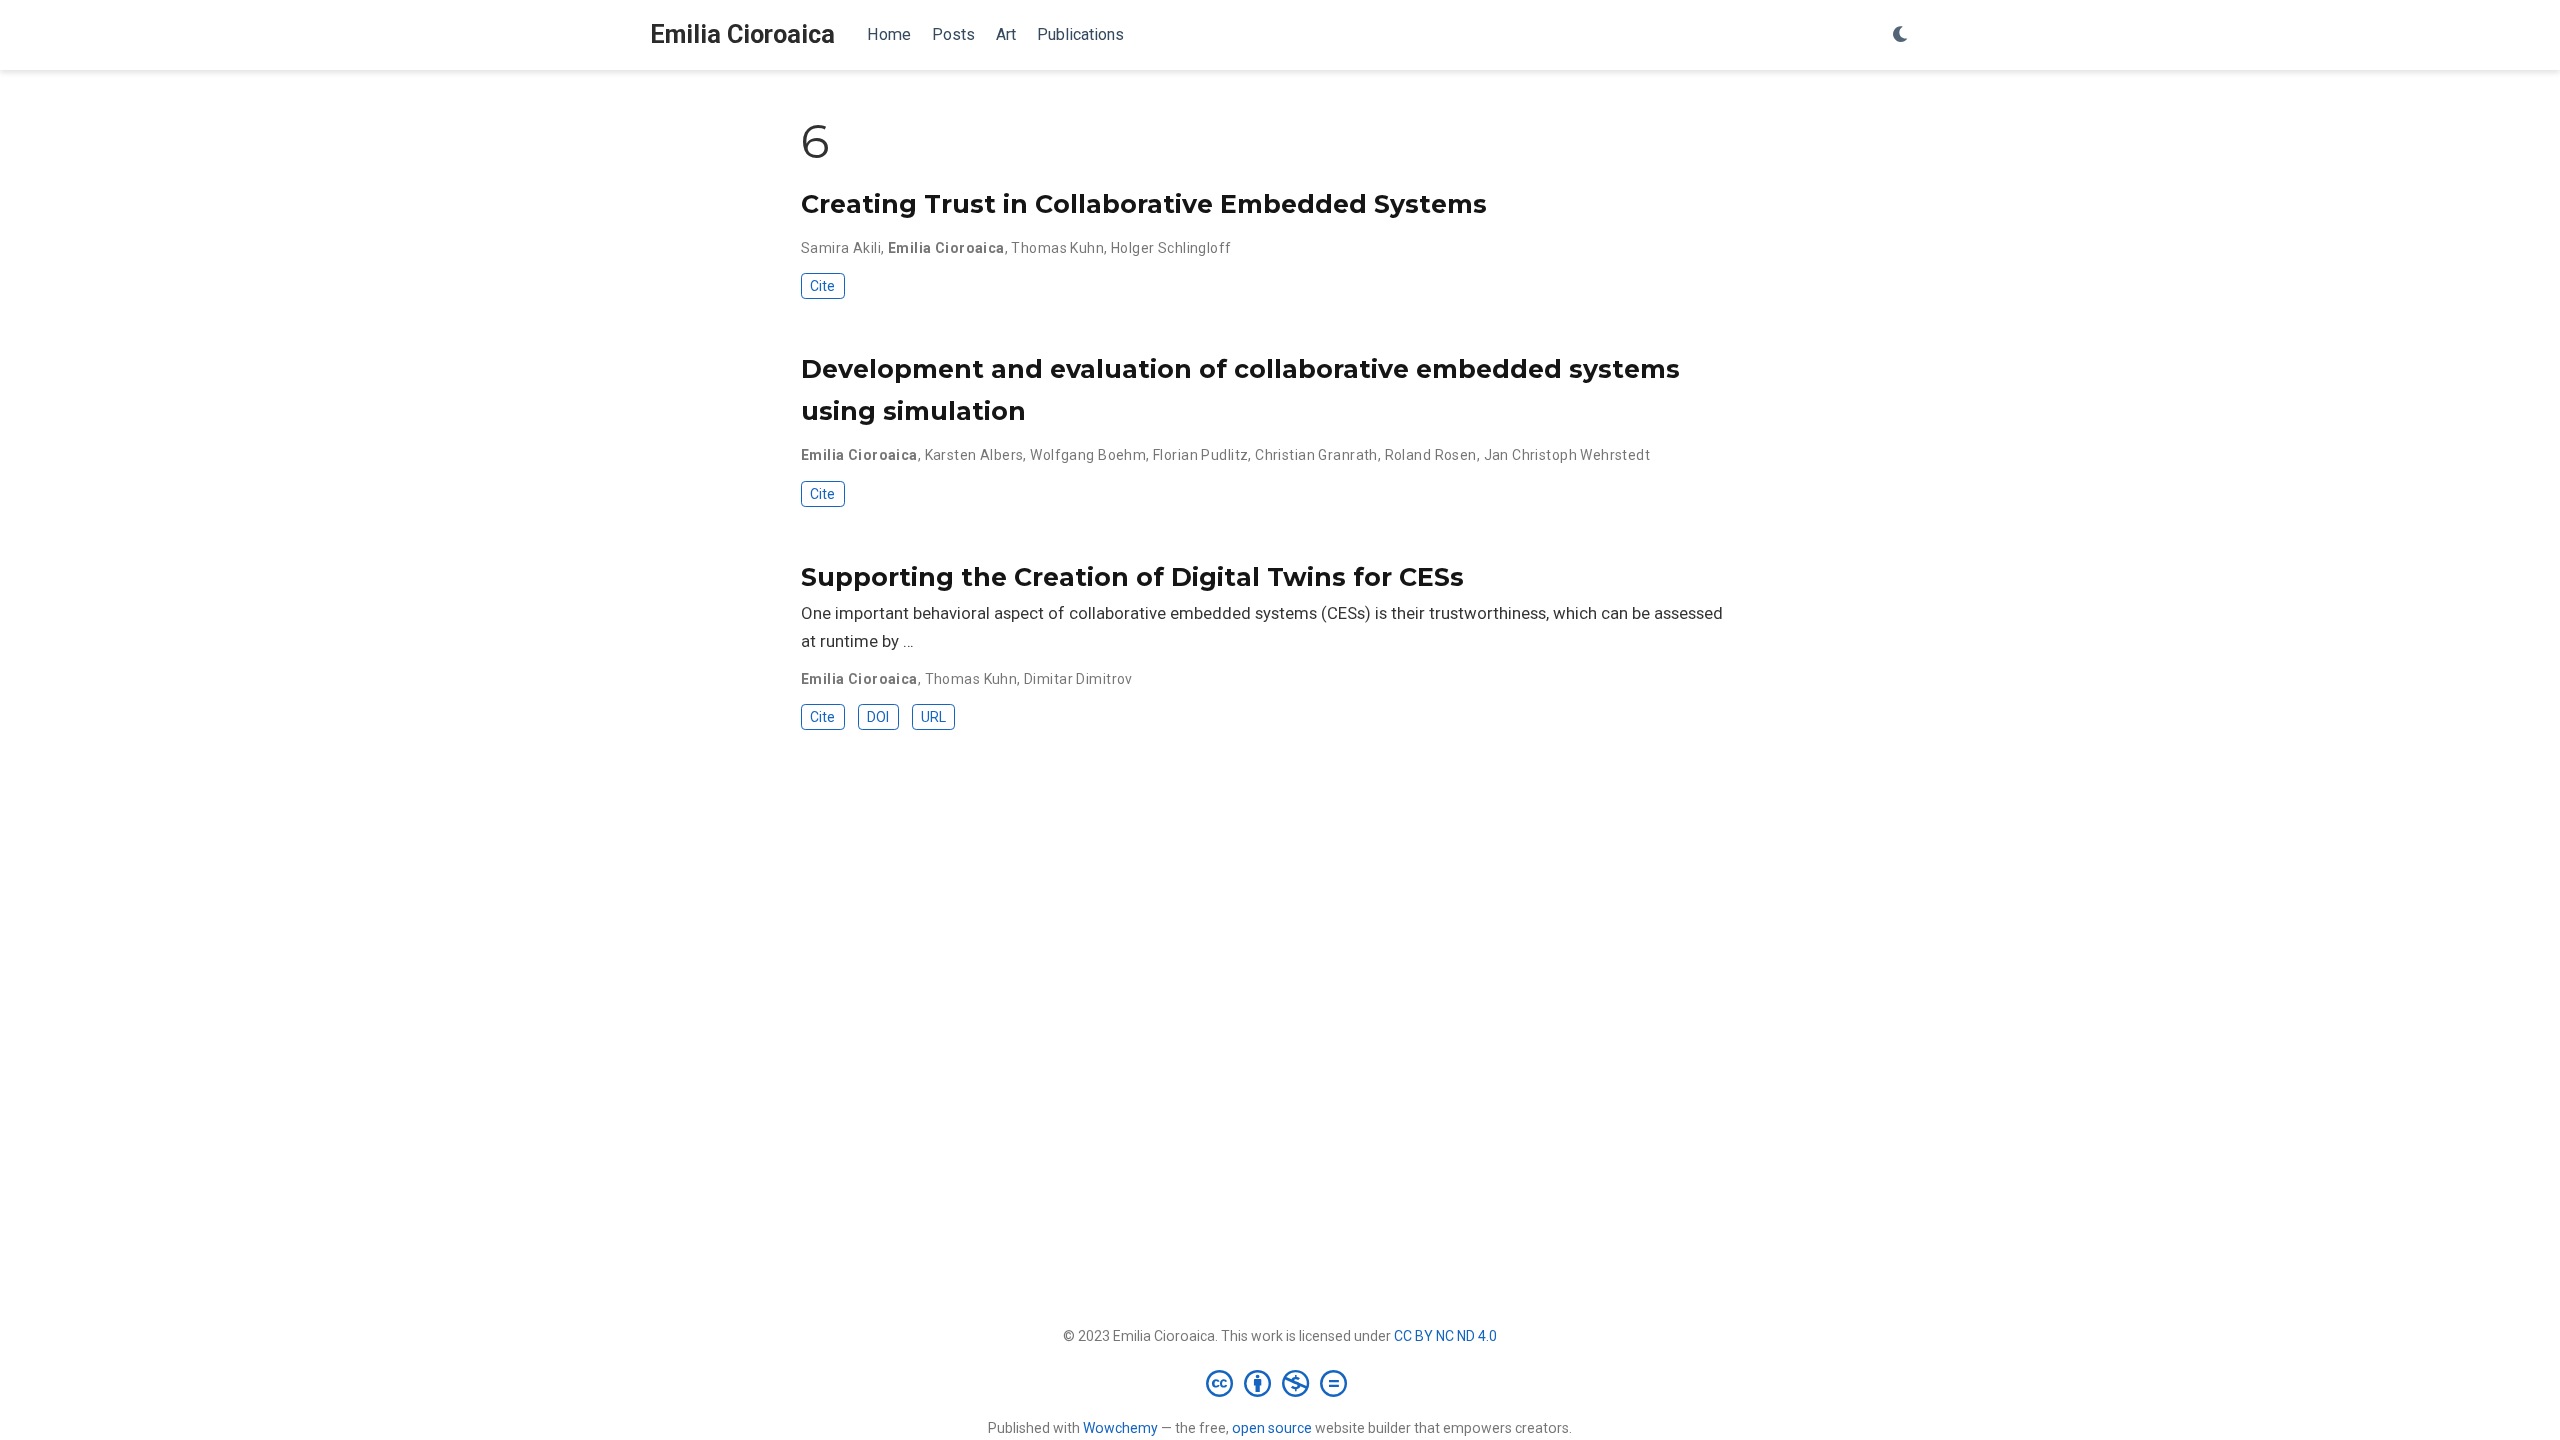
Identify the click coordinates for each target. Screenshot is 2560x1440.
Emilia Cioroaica (742, 34)
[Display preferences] (1901, 35)
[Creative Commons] (1280, 1383)
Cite (822, 286)
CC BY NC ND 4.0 (1445, 1336)
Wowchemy (1120, 1428)
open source (1272, 1428)
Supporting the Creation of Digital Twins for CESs (1132, 577)
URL (933, 717)
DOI (878, 717)
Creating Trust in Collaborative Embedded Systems (1144, 204)
